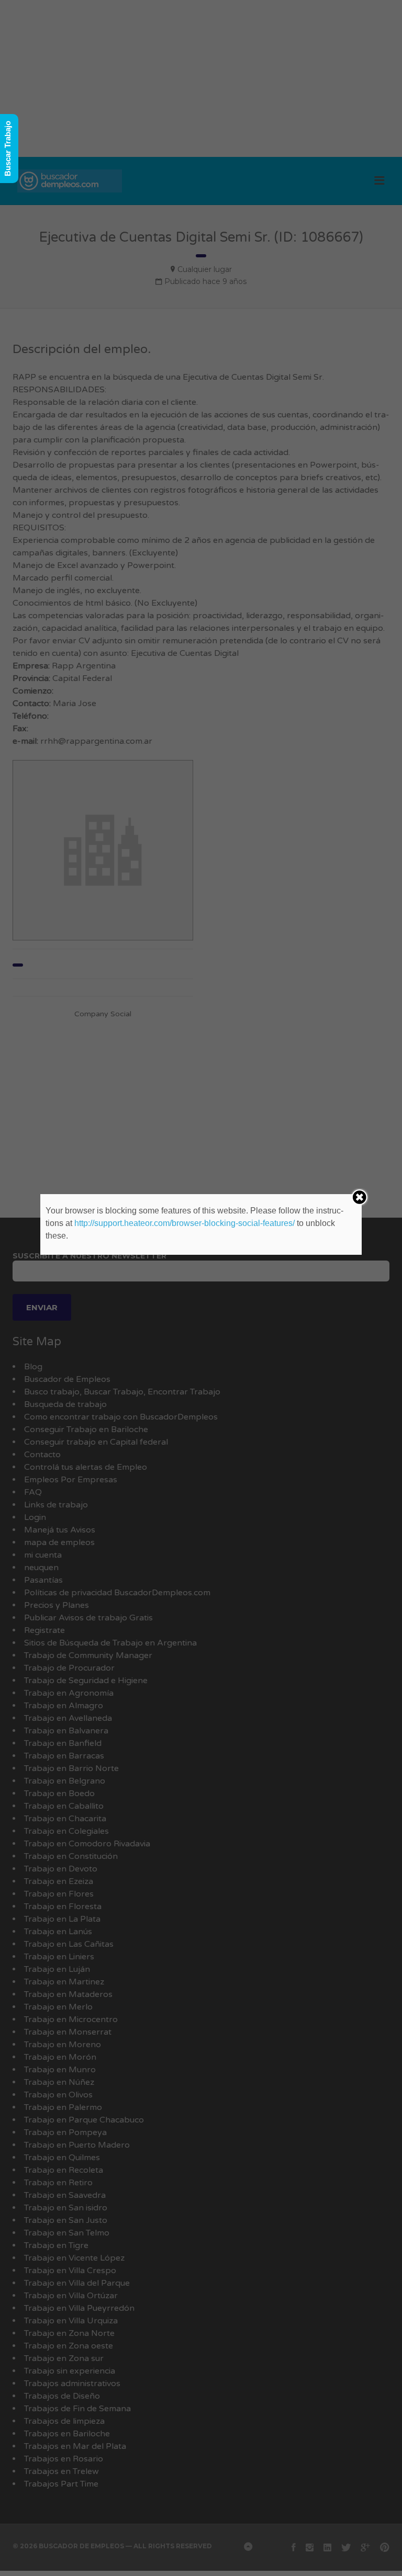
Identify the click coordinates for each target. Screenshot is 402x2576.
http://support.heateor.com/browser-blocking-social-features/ (185, 1223)
